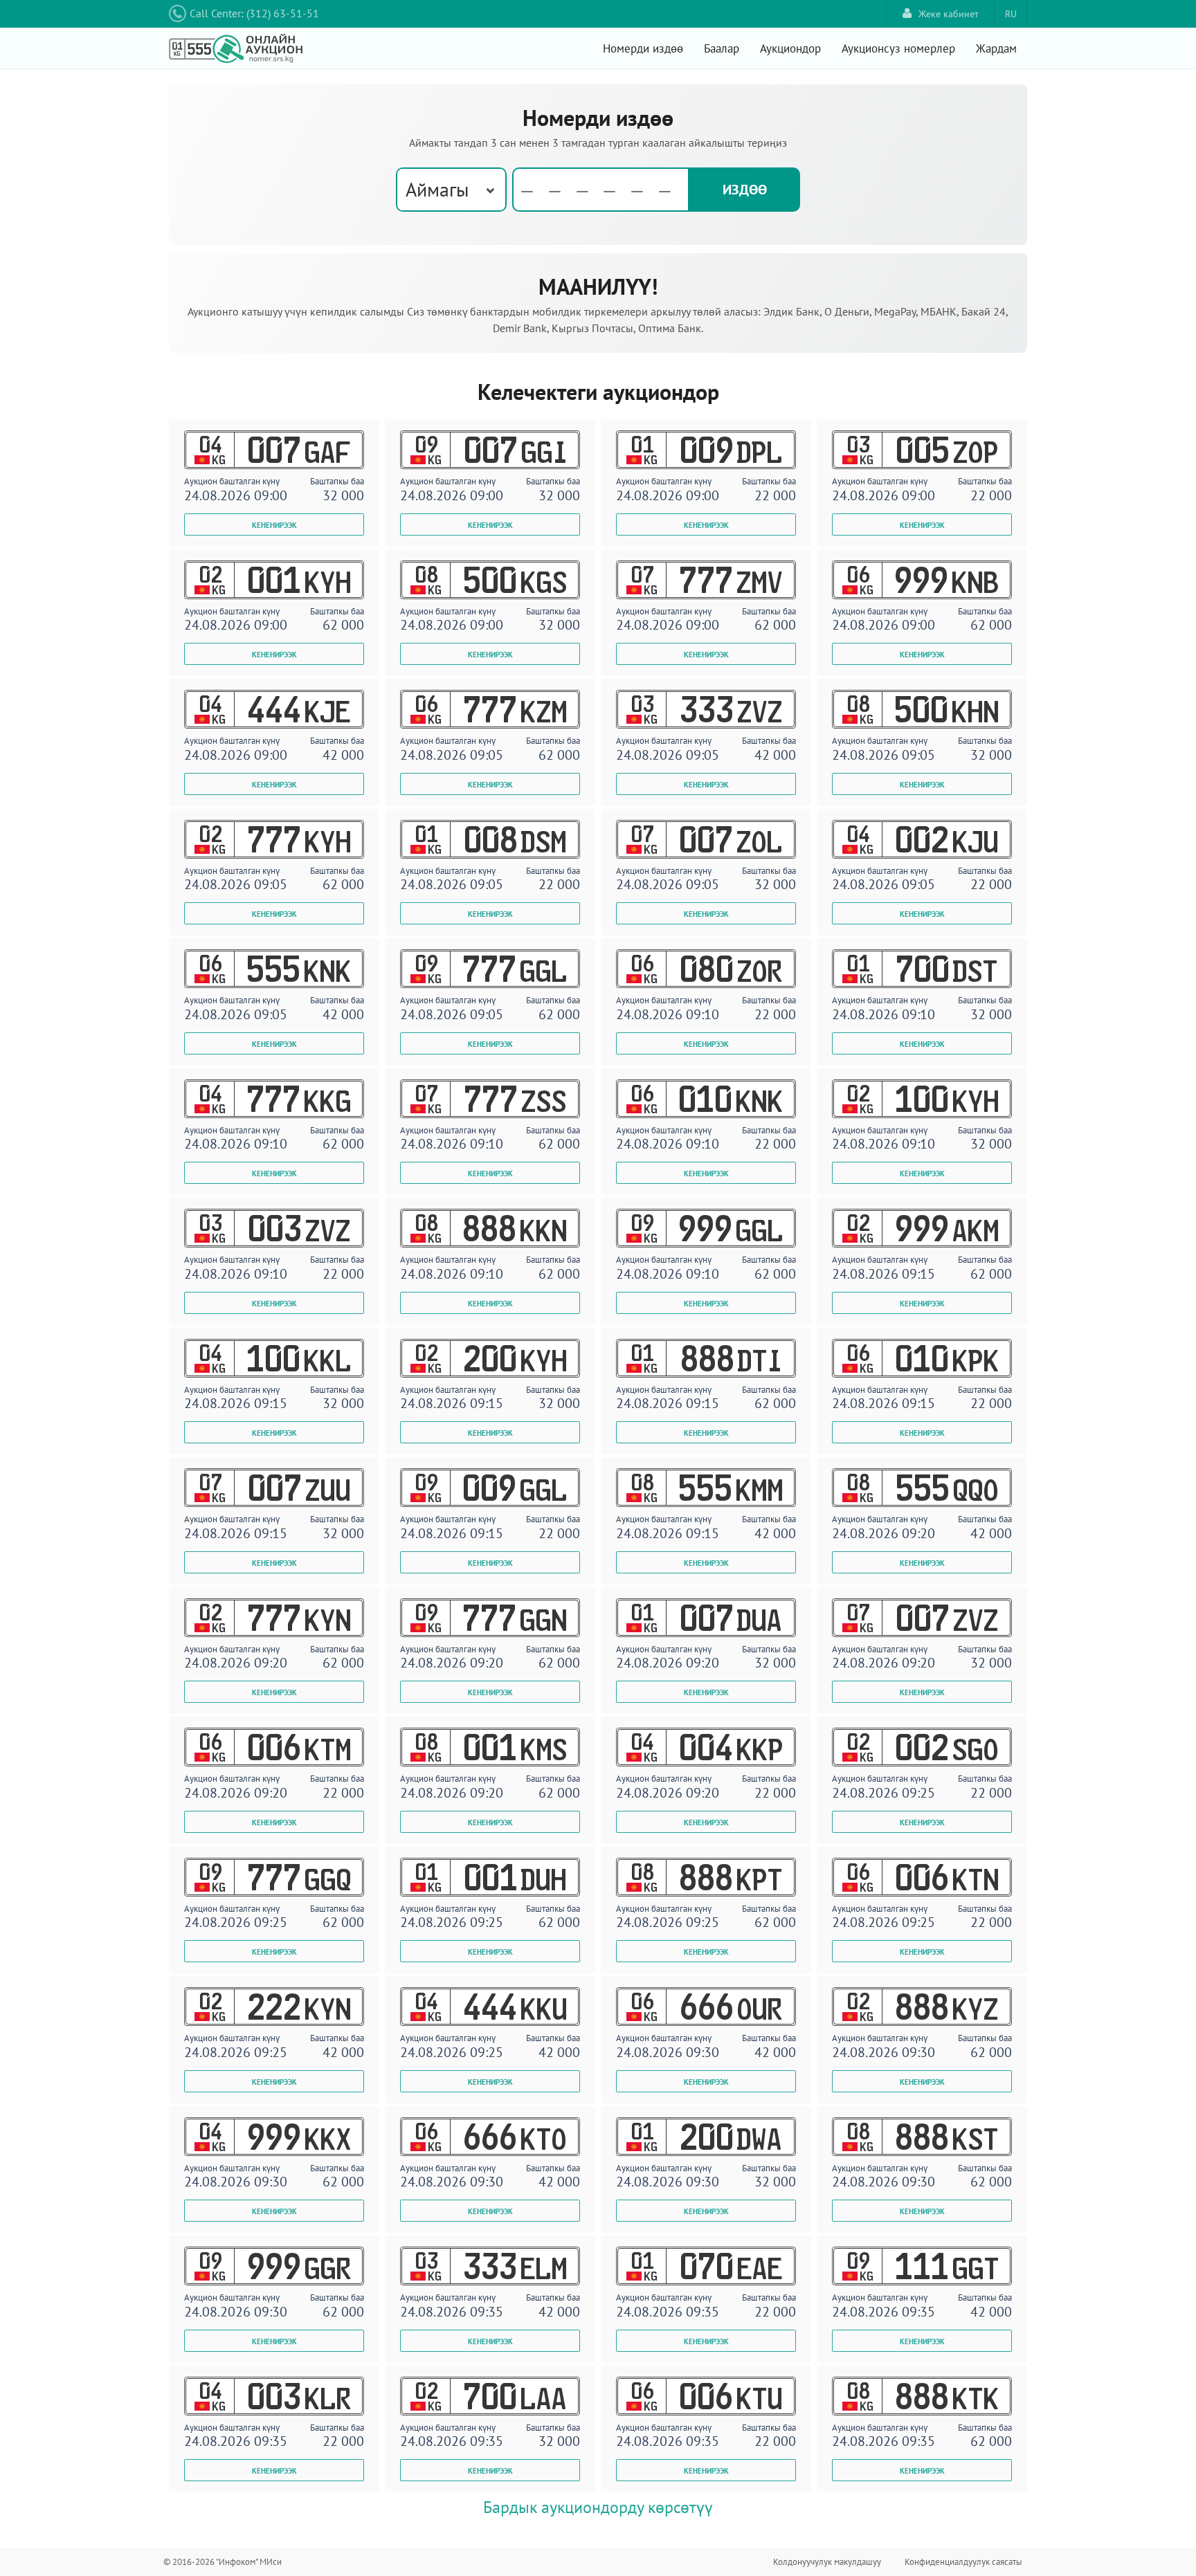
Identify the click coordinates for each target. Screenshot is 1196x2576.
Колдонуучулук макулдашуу (827, 2562)
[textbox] (601, 190)
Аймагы (437, 189)
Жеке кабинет (949, 14)
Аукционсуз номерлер (898, 48)
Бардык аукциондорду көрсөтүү (598, 2507)
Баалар (722, 48)
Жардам (996, 48)
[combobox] (451, 190)
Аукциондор (790, 48)
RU (1011, 14)
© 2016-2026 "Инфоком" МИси (223, 2562)
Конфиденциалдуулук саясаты (963, 2562)
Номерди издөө (643, 48)
